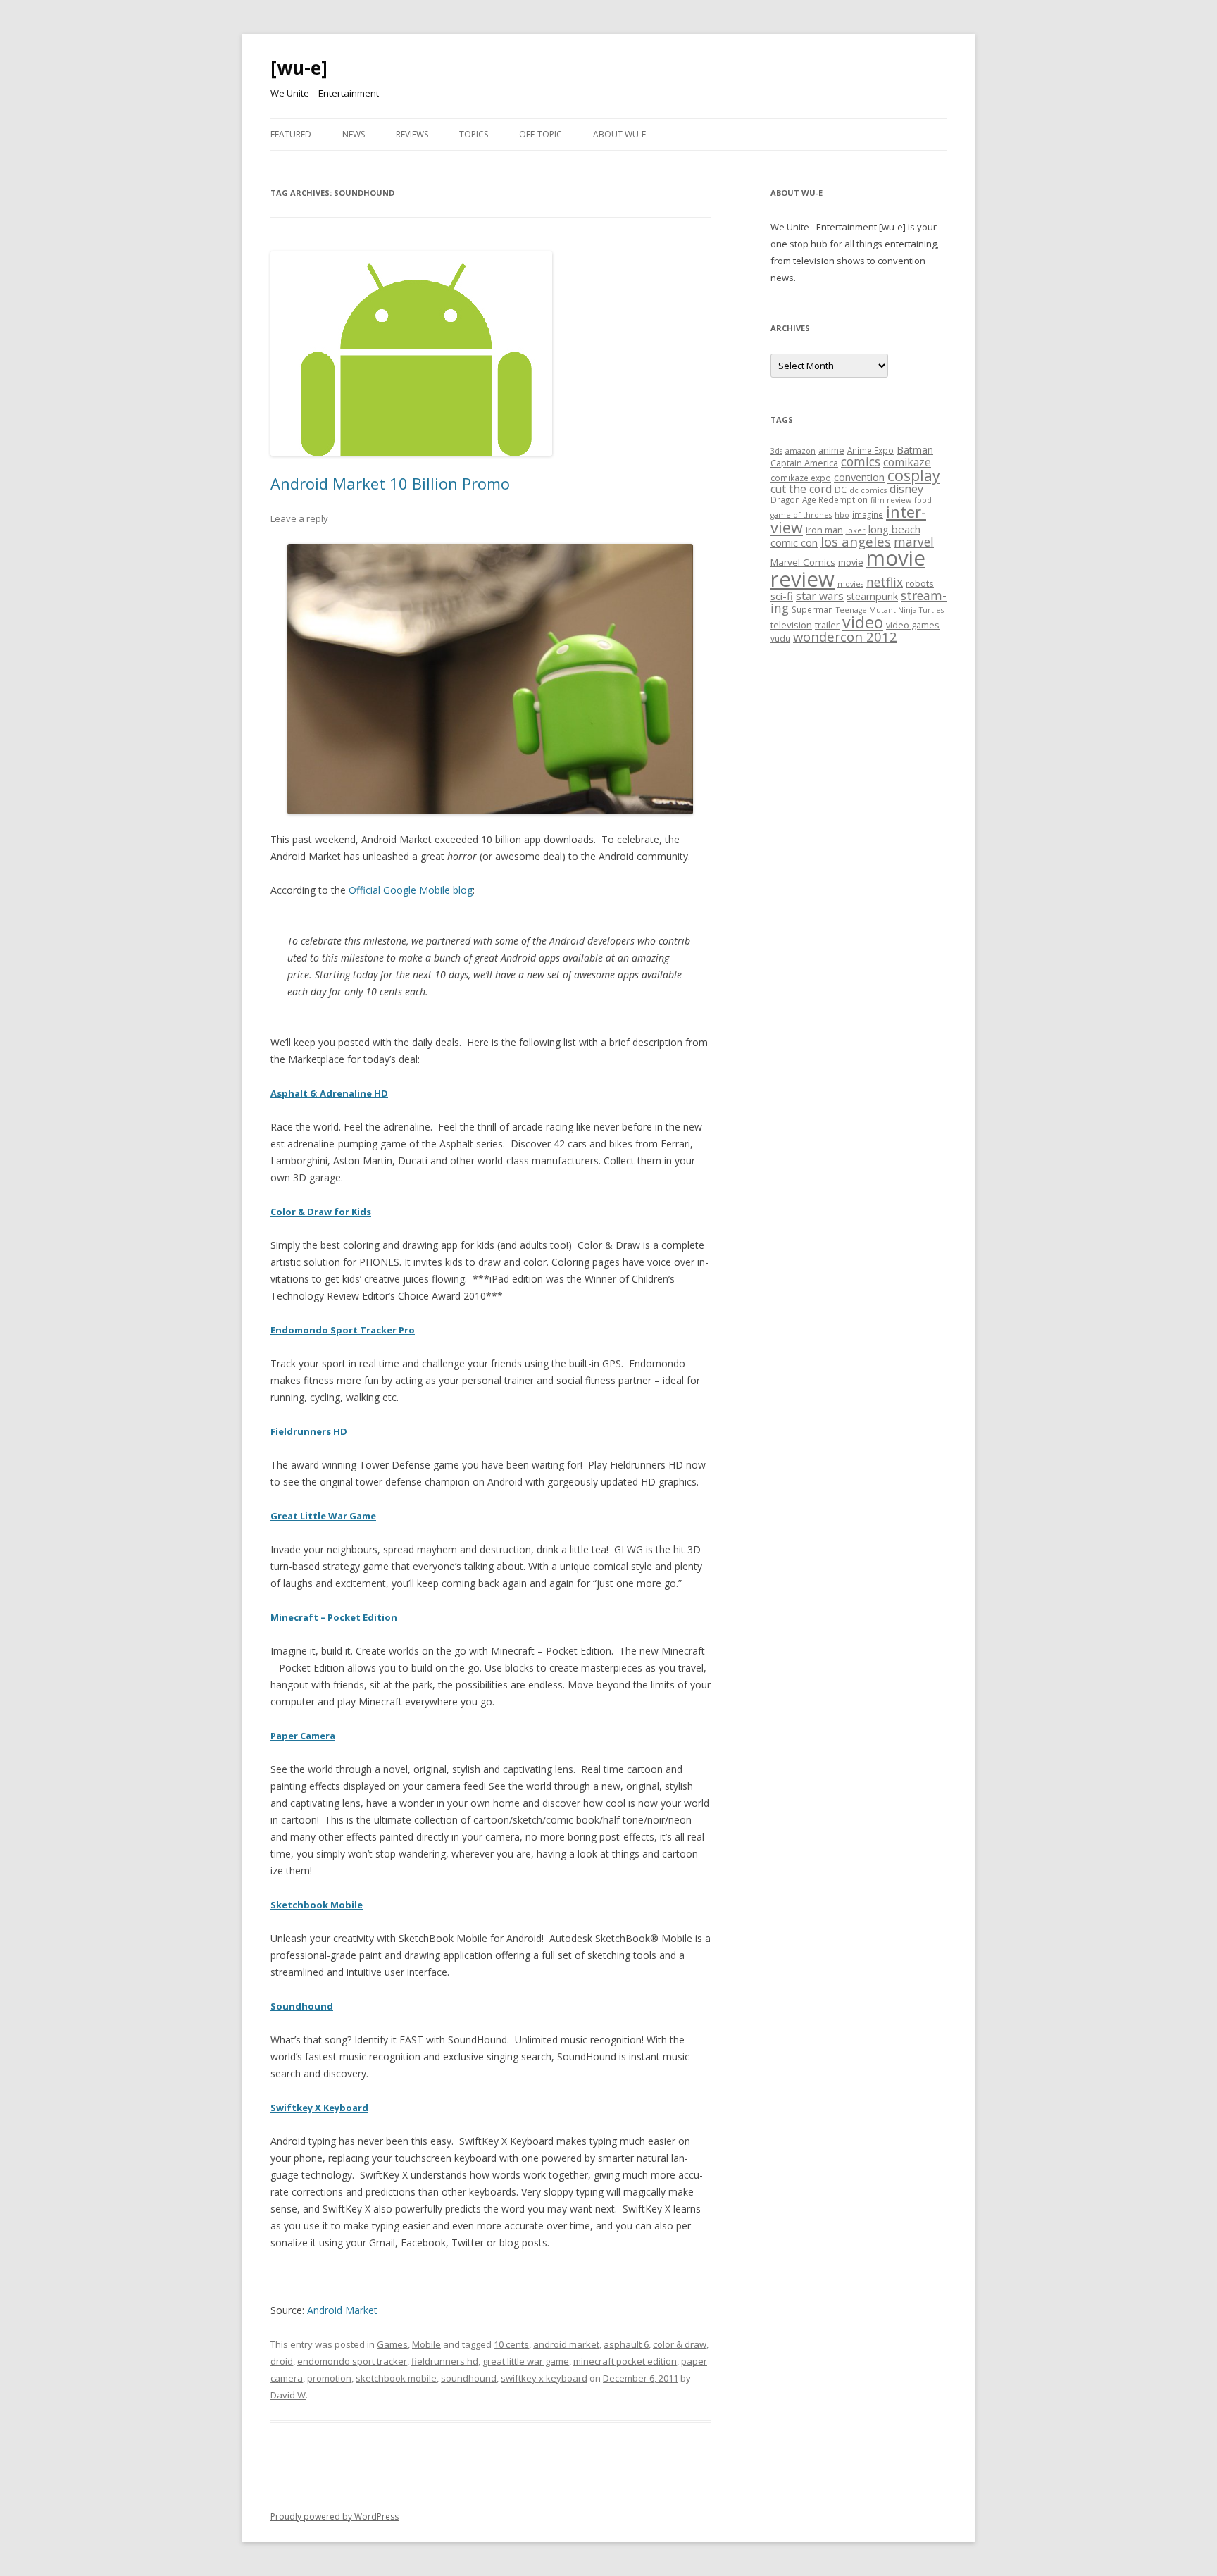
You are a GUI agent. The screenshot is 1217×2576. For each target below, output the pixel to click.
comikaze (907, 462)
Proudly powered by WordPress (335, 2516)
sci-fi (782, 596)
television (791, 625)
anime (831, 450)
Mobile (426, 2344)
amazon (800, 451)
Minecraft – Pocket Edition (334, 1617)
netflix (885, 582)
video (863, 622)
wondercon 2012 (845, 636)
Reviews (412, 134)
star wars (820, 596)
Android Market (342, 2310)
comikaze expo (801, 478)
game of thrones (801, 515)
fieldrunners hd (445, 2361)
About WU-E (619, 134)
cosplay (914, 475)
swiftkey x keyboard (544, 2378)
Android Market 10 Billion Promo (390, 483)
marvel (914, 542)
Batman (915, 450)
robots (920, 583)
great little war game (526, 2361)
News (354, 134)
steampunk (872, 596)
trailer (827, 625)
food (923, 500)
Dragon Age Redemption (819, 499)
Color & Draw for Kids (321, 1212)
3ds (776, 451)
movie (851, 562)
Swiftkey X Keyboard (319, 2108)
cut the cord (801, 489)
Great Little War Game (323, 1516)
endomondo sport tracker (352, 2361)
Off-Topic (541, 134)
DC (841, 490)
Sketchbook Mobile (317, 1905)
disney (906, 489)
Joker (856, 530)
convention (859, 477)
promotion (329, 2378)
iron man (824, 530)
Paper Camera (303, 1736)
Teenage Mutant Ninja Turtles (890, 610)
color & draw (680, 2344)
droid (282, 2361)
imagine (868, 514)
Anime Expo (870, 450)
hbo (842, 515)
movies (850, 584)
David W (288, 2395)
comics (861, 462)
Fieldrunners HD (309, 1431)
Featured (291, 134)
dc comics (868, 490)
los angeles (856, 541)
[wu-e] (299, 68)
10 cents (511, 2344)
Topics (474, 134)
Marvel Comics (803, 562)
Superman (812, 609)
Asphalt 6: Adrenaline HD (329, 1093)
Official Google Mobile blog (411, 890)
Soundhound (302, 2006)
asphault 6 (626, 2344)
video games (913, 625)
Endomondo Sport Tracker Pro (343, 1330)
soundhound (469, 2378)
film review (891, 500)
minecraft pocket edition (625, 2361)
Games (392, 2344)
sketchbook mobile (396, 2378)
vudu (780, 638)
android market (566, 2344)
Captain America (804, 463)
